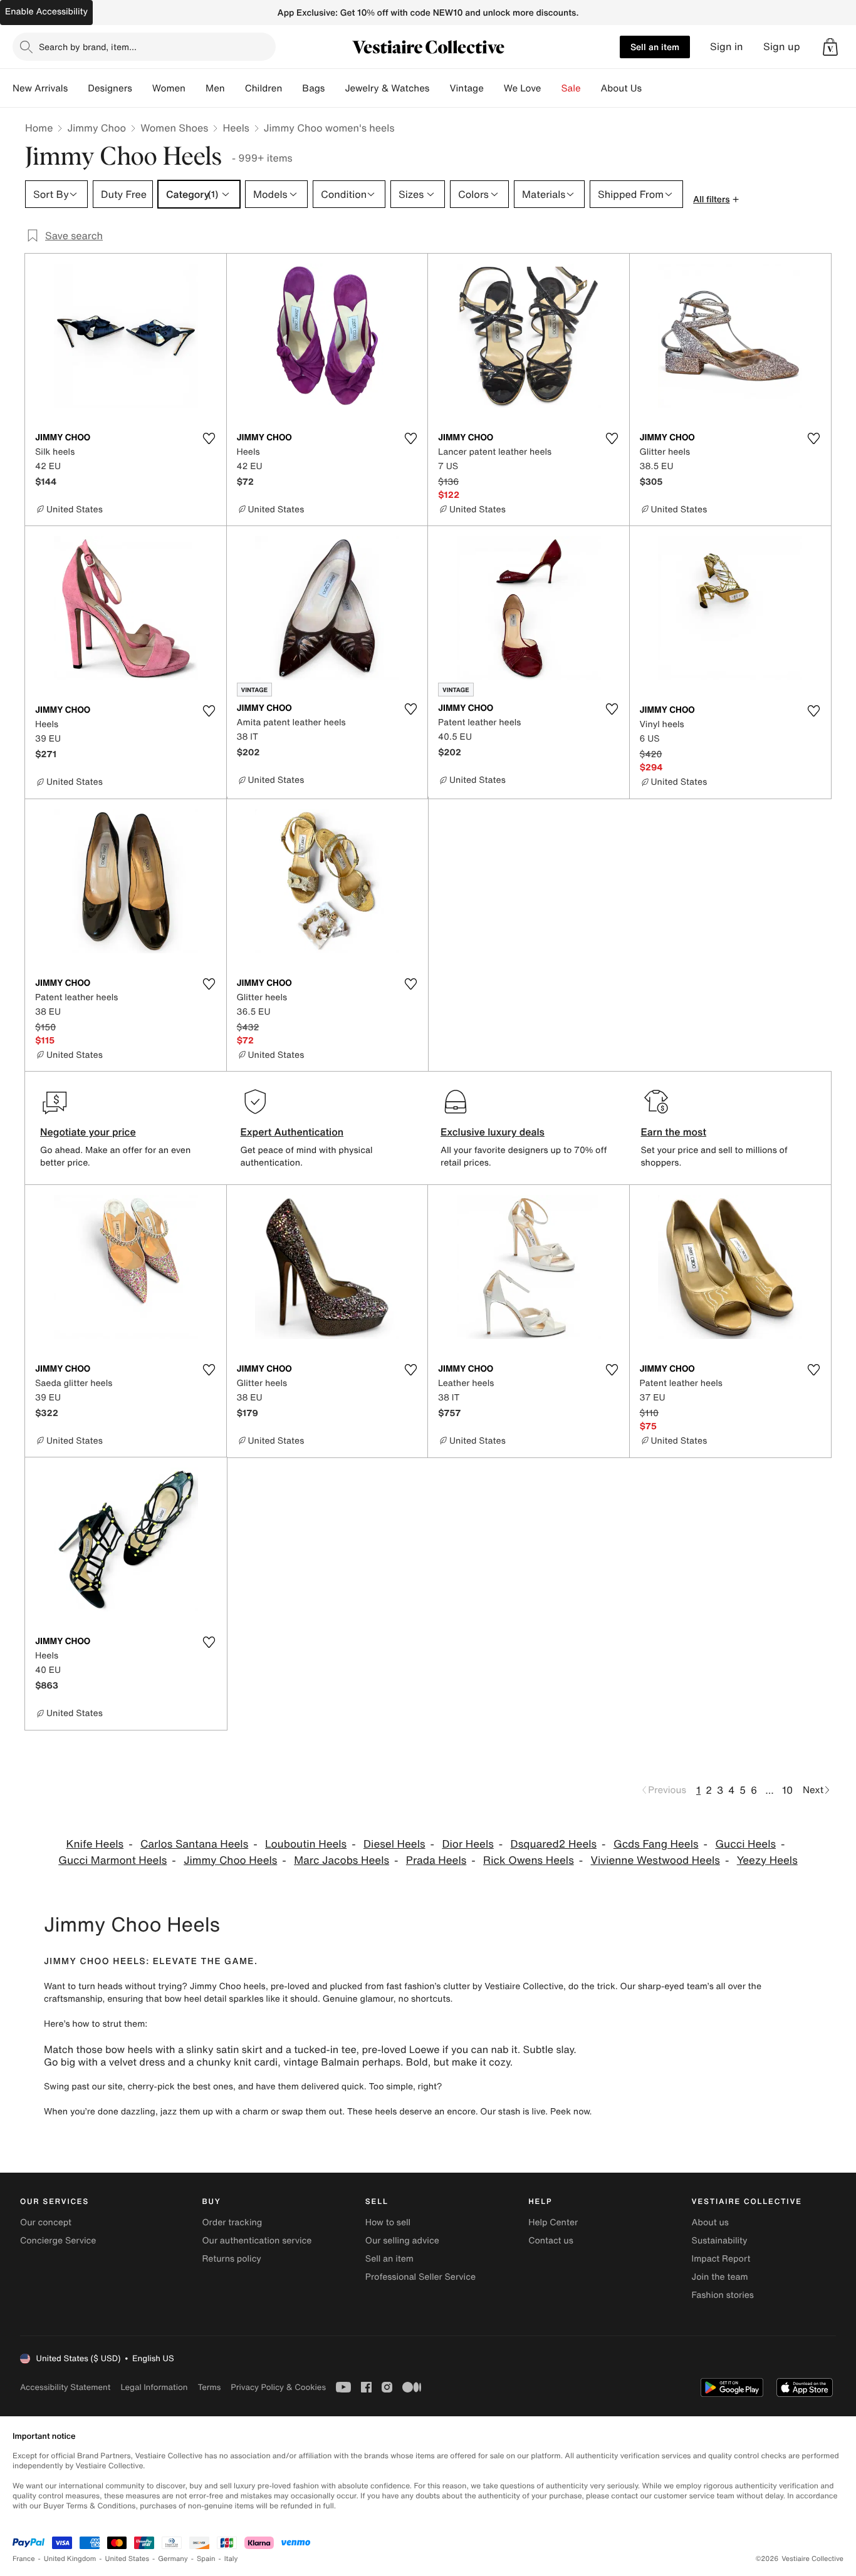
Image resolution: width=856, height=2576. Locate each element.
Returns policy (231, 2259)
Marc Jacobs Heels (342, 1860)
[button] (830, 47)
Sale (571, 88)
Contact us (551, 2241)
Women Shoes (174, 128)
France (24, 2559)
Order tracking (232, 2222)
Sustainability (720, 2241)
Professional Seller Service (420, 2277)
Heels (236, 128)
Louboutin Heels (306, 1844)
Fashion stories (723, 2295)
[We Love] (551, 88)
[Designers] (142, 88)
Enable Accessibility (46, 12)
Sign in (727, 47)
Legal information (154, 2387)
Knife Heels (95, 1844)
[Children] (292, 88)
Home (39, 128)
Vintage (466, 88)
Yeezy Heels (767, 1860)
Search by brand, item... (88, 47)
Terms (209, 2387)
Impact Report (721, 2259)
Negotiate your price (88, 1132)
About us (710, 2222)
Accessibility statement (65, 2387)
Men (215, 88)
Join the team (720, 2277)
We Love (523, 88)
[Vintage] (494, 88)
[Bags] (335, 88)
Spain (206, 2559)
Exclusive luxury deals (493, 1132)
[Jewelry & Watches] (439, 88)
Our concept (46, 2222)
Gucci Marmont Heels (112, 1860)
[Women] (196, 88)
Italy (231, 2559)
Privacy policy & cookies (278, 2387)
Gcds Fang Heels (656, 1844)
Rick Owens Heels (529, 1860)
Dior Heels (467, 1844)
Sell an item (655, 47)
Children (264, 88)
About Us (621, 88)
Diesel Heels (394, 1844)
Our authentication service (257, 2241)
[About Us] (652, 88)
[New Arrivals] (78, 88)
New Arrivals (40, 88)
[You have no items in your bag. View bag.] (830, 47)
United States (128, 2559)
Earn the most (674, 1132)
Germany (173, 2559)
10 (787, 1790)
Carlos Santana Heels (194, 1844)
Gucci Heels (745, 1844)
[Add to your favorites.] (209, 438)
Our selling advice (402, 2241)
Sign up (782, 47)
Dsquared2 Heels (554, 1844)
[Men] (235, 88)
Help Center (553, 2222)
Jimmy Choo (97, 128)
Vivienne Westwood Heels (655, 1860)
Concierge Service (58, 2241)
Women (169, 88)
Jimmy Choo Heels (230, 1860)
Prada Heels (436, 1860)
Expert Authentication (292, 1132)
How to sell (388, 2222)
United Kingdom (70, 2559)
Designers (110, 88)
